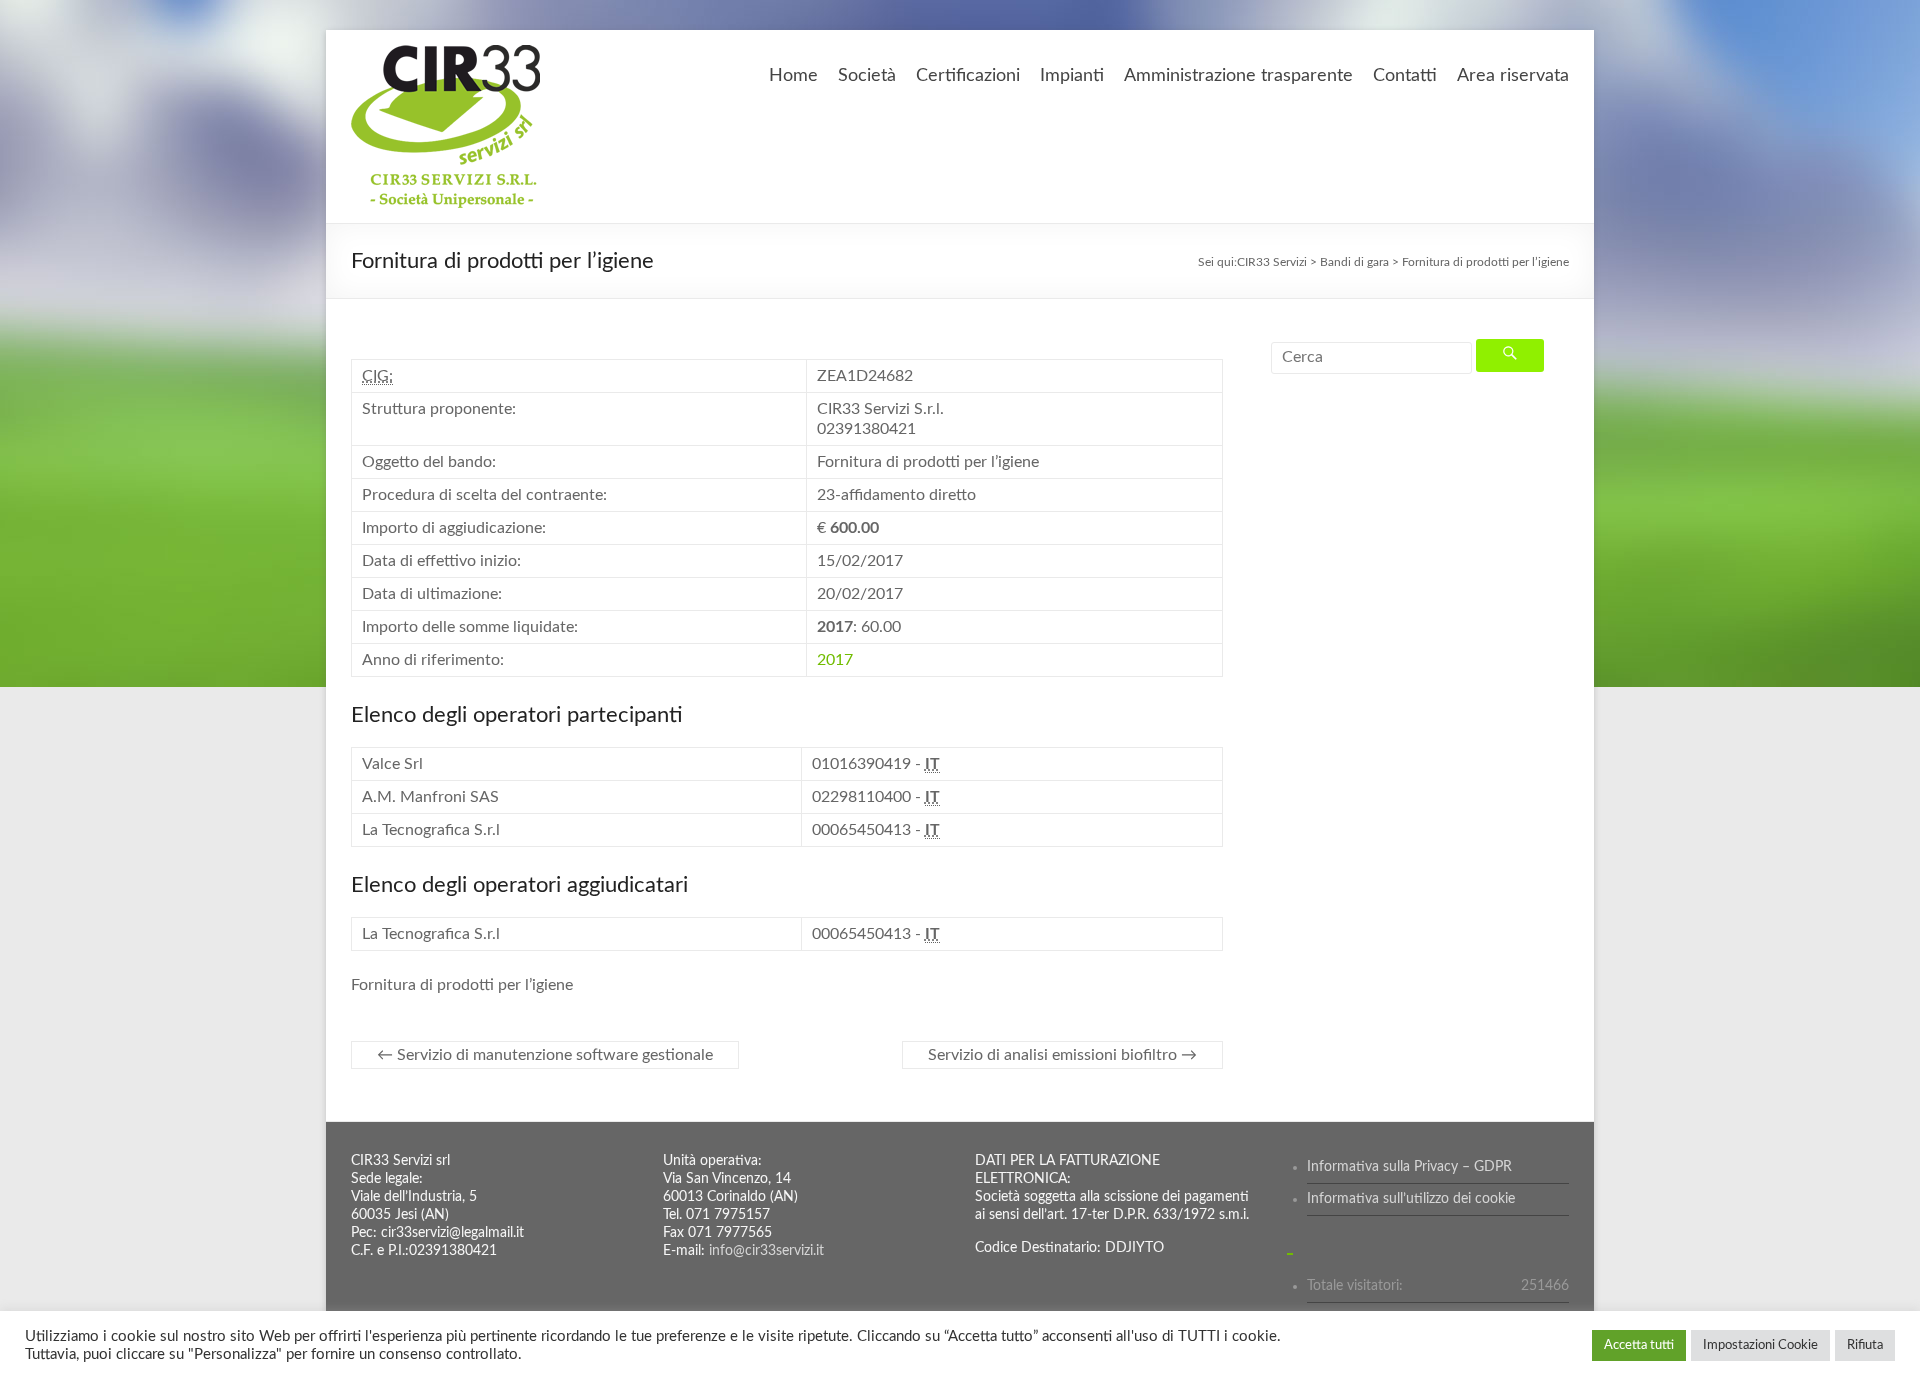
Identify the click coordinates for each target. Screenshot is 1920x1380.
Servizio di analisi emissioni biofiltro (1062, 1055)
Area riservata (1513, 76)
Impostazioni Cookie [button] (1760, 1345)
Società (867, 76)
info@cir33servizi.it (766, 1251)
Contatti (1405, 76)
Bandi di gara (1354, 262)
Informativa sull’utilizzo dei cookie (1411, 1199)
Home (793, 76)
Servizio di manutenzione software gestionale (545, 1055)
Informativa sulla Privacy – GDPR (1409, 1167)
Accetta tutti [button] (1639, 1345)
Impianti (1072, 76)
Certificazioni (968, 76)
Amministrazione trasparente (1238, 76)
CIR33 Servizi (1272, 262)
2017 (835, 660)
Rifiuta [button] (1865, 1345)
